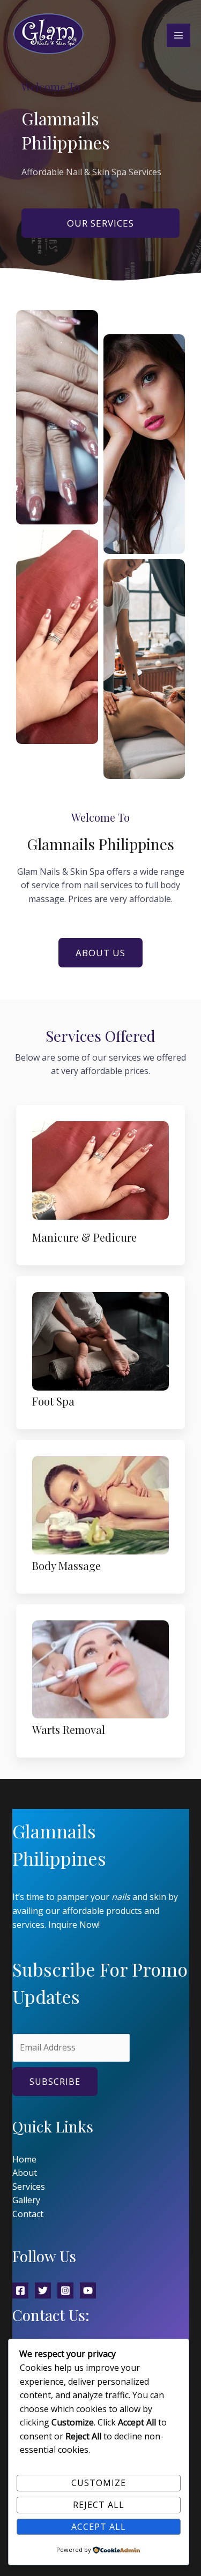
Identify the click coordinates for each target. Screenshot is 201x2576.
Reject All (99, 2505)
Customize (99, 2483)
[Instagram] (65, 2290)
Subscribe (55, 2082)
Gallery (26, 2200)
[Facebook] (20, 2290)
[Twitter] (43, 2290)
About (25, 2173)
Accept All (99, 2527)
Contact (28, 2214)
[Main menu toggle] (178, 35)
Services (29, 2187)
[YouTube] (88, 2290)
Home (24, 2159)
